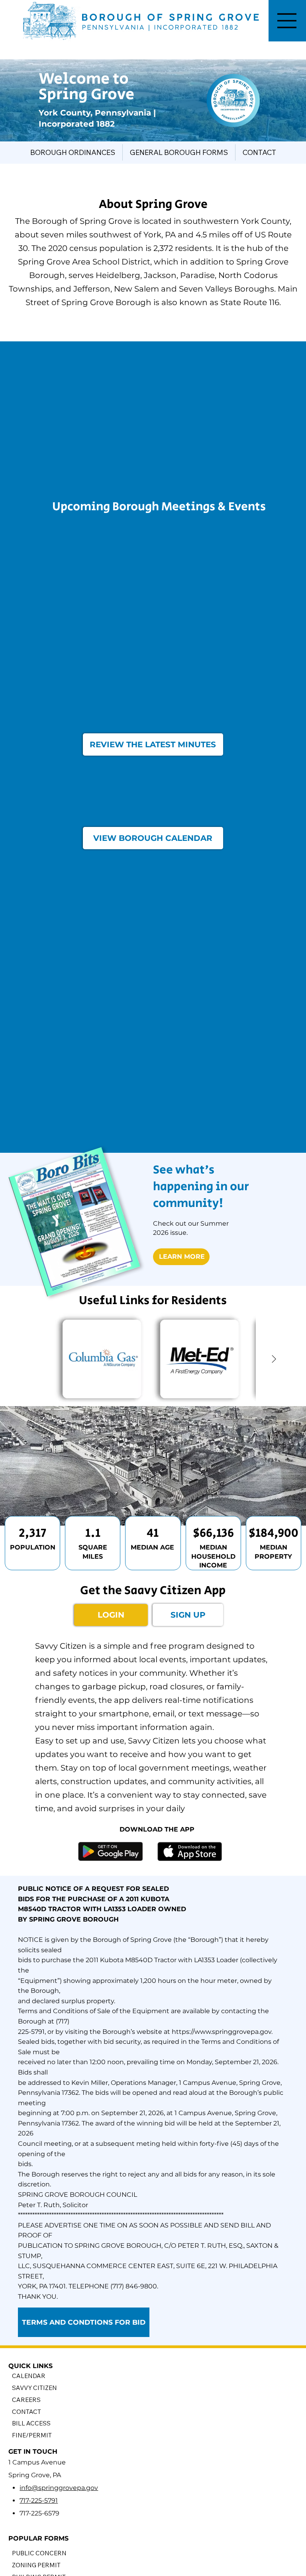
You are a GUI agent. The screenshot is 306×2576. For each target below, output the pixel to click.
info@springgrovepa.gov (59, 2488)
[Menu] (287, 21)
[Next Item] (274, 1360)
